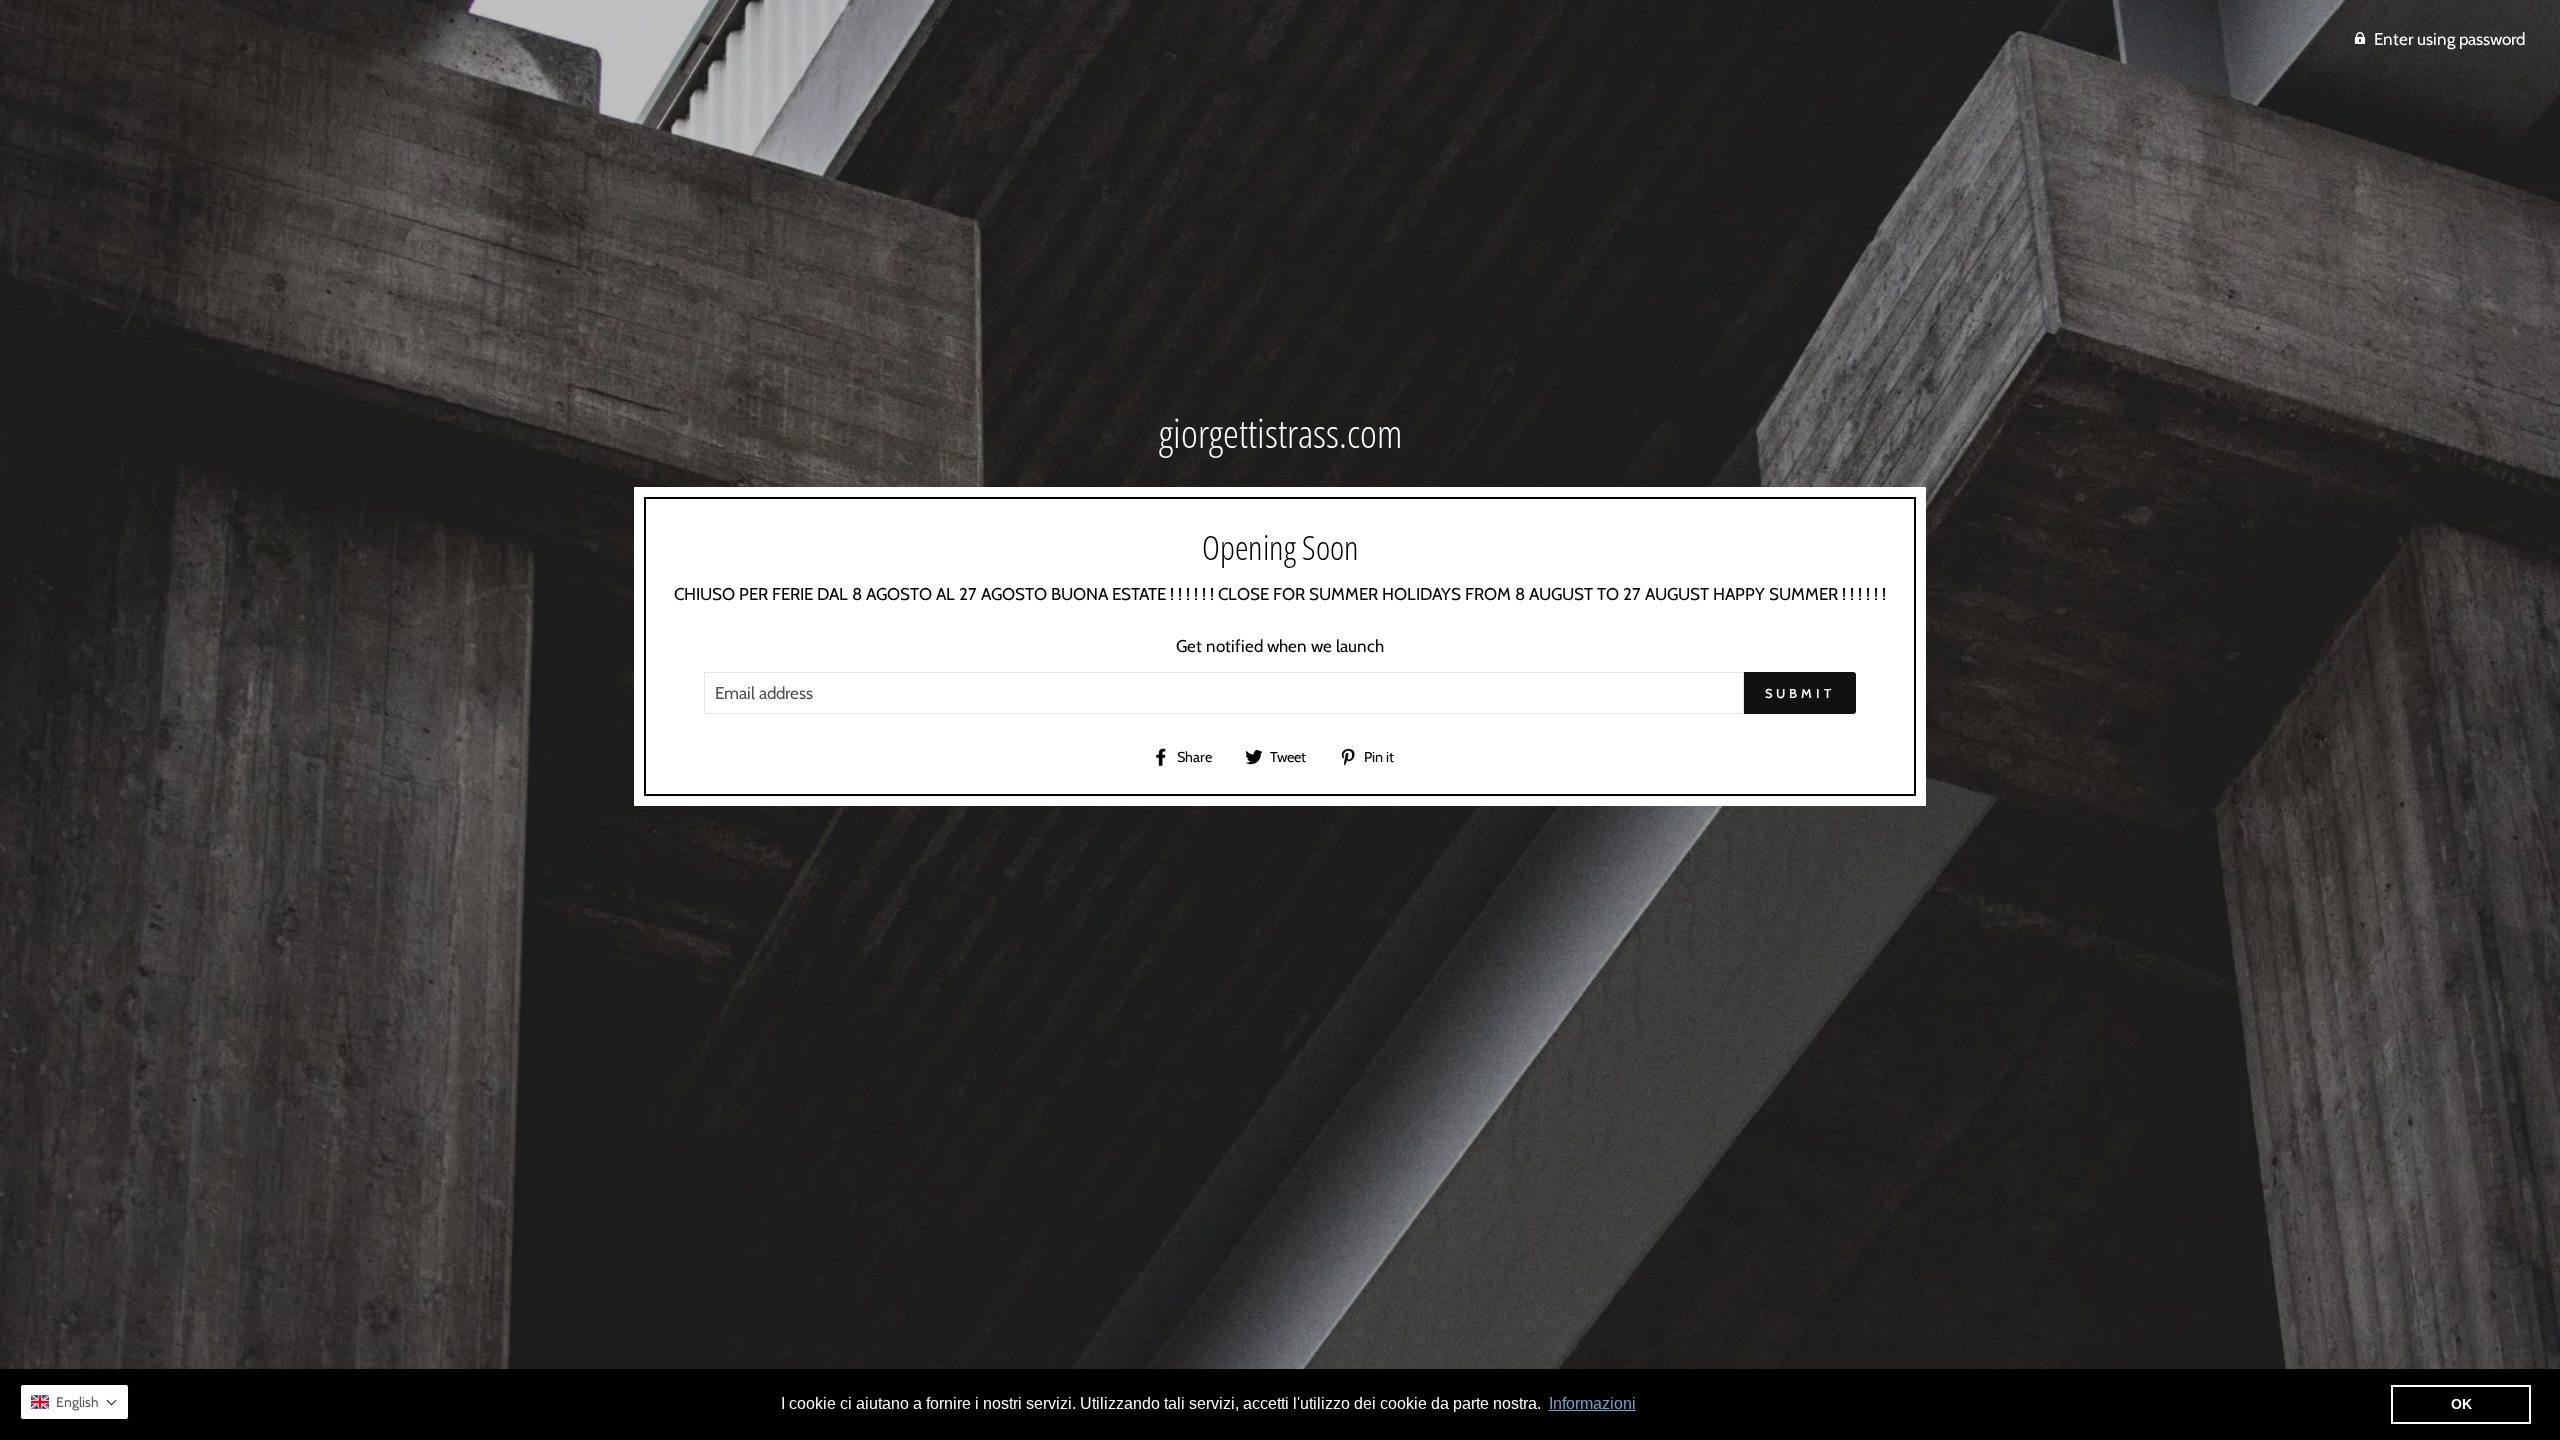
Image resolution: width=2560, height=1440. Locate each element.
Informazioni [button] (1592, 1403)
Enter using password (2449, 39)
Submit (1800, 693)
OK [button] (2461, 1404)
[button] (74, 1402)
